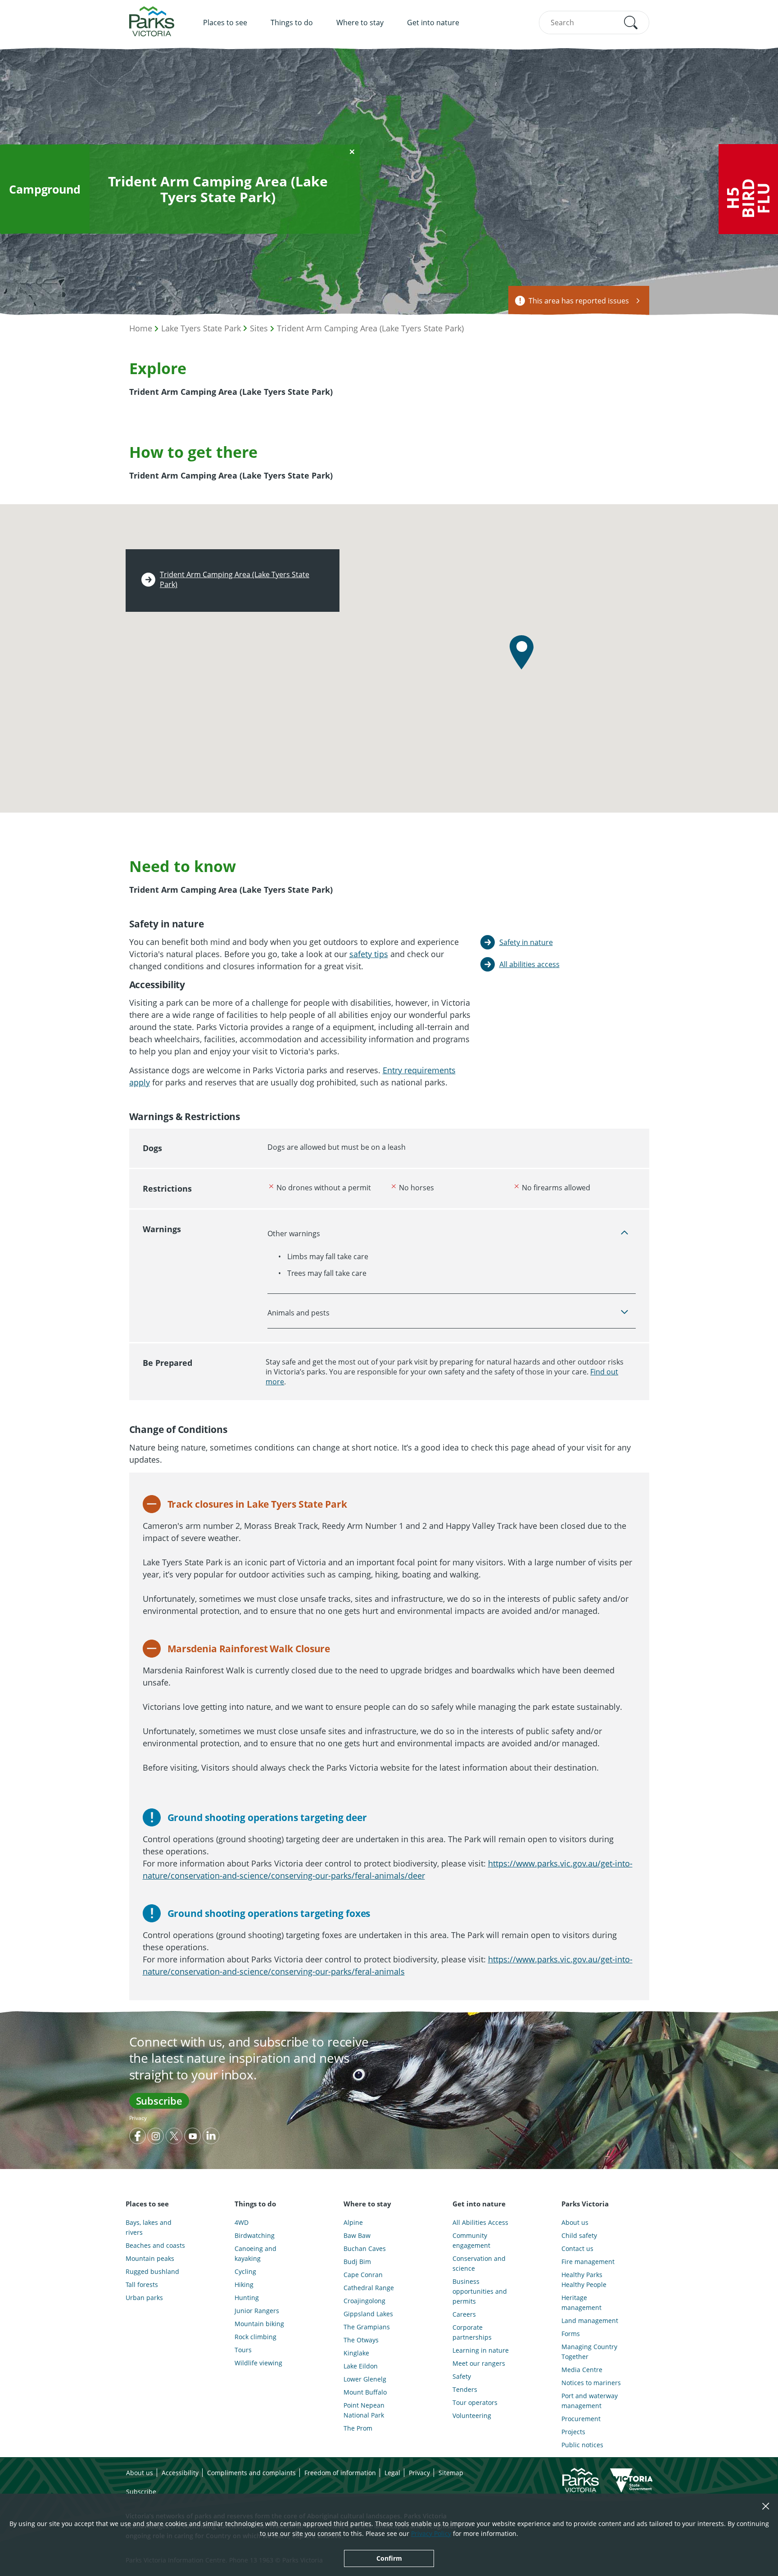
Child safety (579, 2235)
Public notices (582, 2445)
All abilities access (529, 964)
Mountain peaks (150, 2258)
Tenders (465, 2389)
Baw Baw (357, 2235)
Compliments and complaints (251, 2473)
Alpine (353, 2222)
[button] (631, 23)
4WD (242, 2222)
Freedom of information (340, 2473)
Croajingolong (364, 2301)
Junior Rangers (257, 2311)
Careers (464, 2314)
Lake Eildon (361, 2366)
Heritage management (581, 2303)
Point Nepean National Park (364, 2410)
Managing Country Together (589, 2352)
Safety (462, 2376)
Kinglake (356, 2353)
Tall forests (142, 2285)
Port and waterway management (590, 2401)
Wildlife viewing (258, 2363)
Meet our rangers (479, 2363)
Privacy (138, 2118)
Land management (590, 2321)
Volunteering (472, 2416)
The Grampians (367, 2327)
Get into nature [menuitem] (433, 23)
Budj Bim (357, 2262)
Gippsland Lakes (368, 2314)
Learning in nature (481, 2350)
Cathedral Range (369, 2288)
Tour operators (475, 2402)
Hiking (244, 2285)
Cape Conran (363, 2275)
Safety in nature (526, 942)
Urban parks (144, 2298)
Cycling (245, 2271)
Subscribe (159, 2101)
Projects (573, 2432)
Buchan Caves (365, 2248)
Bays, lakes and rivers (149, 2227)
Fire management (588, 2262)
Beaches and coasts (155, 2245)
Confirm (389, 2558)
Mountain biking (259, 2324)
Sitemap (451, 2473)
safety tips (369, 954)
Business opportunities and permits (480, 2291)
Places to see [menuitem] (225, 23)
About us (575, 2222)
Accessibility (180, 2473)
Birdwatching (255, 2235)
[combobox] (594, 23)
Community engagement (471, 2240)
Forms (571, 2334)
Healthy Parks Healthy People (584, 2280)
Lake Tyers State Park (201, 328)
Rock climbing (256, 2337)
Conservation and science (479, 2263)
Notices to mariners (591, 2383)
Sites (259, 328)
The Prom (358, 2428)
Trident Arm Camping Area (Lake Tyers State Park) (370, 328)
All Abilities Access (480, 2222)
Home (141, 328)
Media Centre (582, 2370)
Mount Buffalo (365, 2392)
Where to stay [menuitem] (360, 23)
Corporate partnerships (472, 2332)
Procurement (581, 2419)
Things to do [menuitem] (292, 23)
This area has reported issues (579, 301)
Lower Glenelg (365, 2379)
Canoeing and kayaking (256, 2253)
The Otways (361, 2340)
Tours (243, 2350)
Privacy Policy (431, 2533)
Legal (392, 2473)
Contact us (577, 2248)
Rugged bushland (152, 2271)
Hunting (247, 2298)
